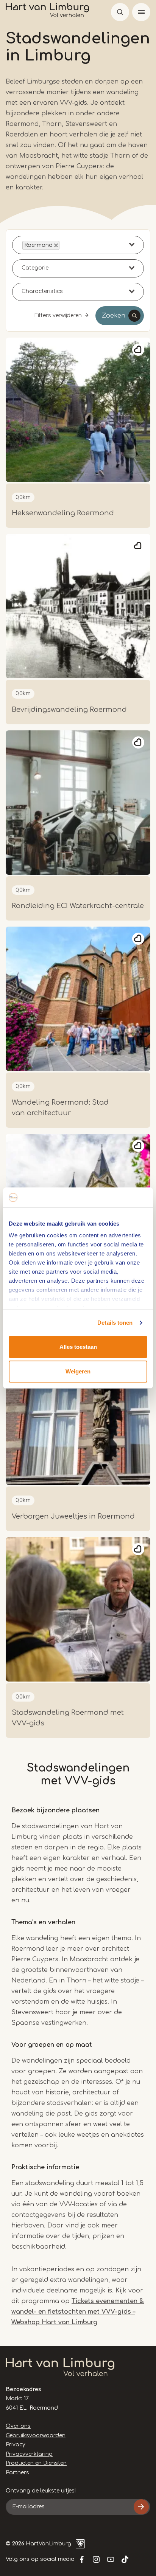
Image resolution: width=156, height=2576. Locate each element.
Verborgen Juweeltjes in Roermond (73, 1516)
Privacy (16, 2445)
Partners (17, 2473)
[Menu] (141, 12)
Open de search (120, 12)
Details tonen (115, 1323)
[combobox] (78, 245)
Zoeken (114, 316)
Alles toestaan (78, 1347)
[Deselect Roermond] (56, 245)
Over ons (18, 2426)
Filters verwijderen (58, 315)
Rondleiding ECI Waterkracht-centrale (78, 906)
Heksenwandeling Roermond (63, 513)
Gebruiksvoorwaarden (36, 2436)
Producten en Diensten (36, 2463)
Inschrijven (141, 2507)
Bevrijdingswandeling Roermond (69, 710)
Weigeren (78, 1371)
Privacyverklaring (29, 2454)
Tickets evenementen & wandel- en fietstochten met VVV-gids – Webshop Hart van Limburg (78, 2312)
